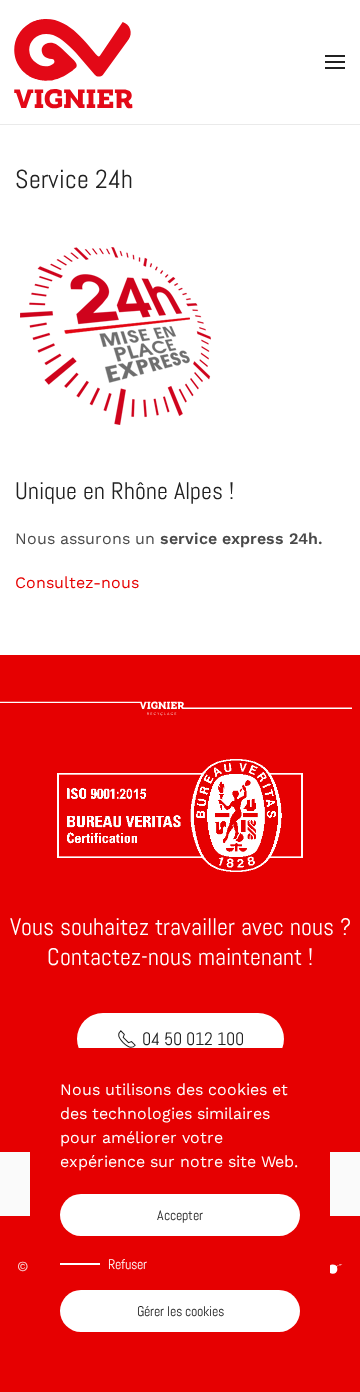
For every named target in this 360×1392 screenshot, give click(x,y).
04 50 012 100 (193, 1038)
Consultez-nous (77, 582)
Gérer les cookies (180, 1311)
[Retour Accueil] (75, 62)
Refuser (127, 1264)
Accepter (180, 1215)
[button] (335, 62)
